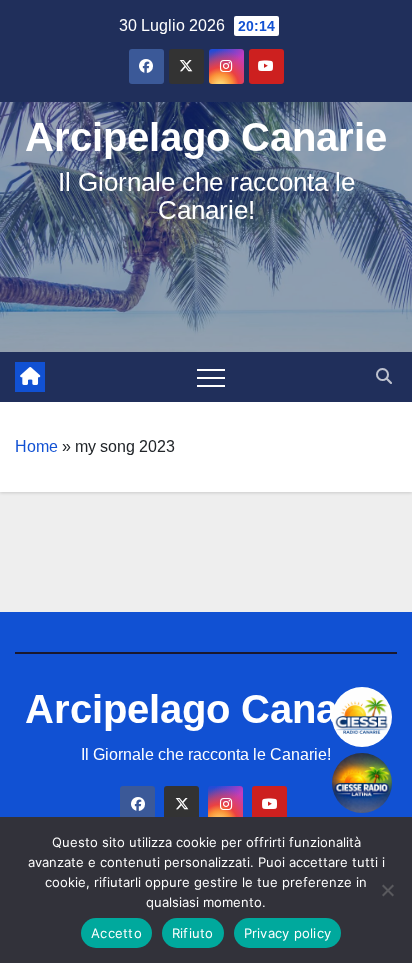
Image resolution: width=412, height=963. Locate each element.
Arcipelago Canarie (206, 137)
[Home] (30, 377)
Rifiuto (193, 933)
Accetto (116, 933)
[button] (384, 376)
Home (36, 446)
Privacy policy (288, 933)
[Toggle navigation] (211, 377)
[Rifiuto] (387, 890)
